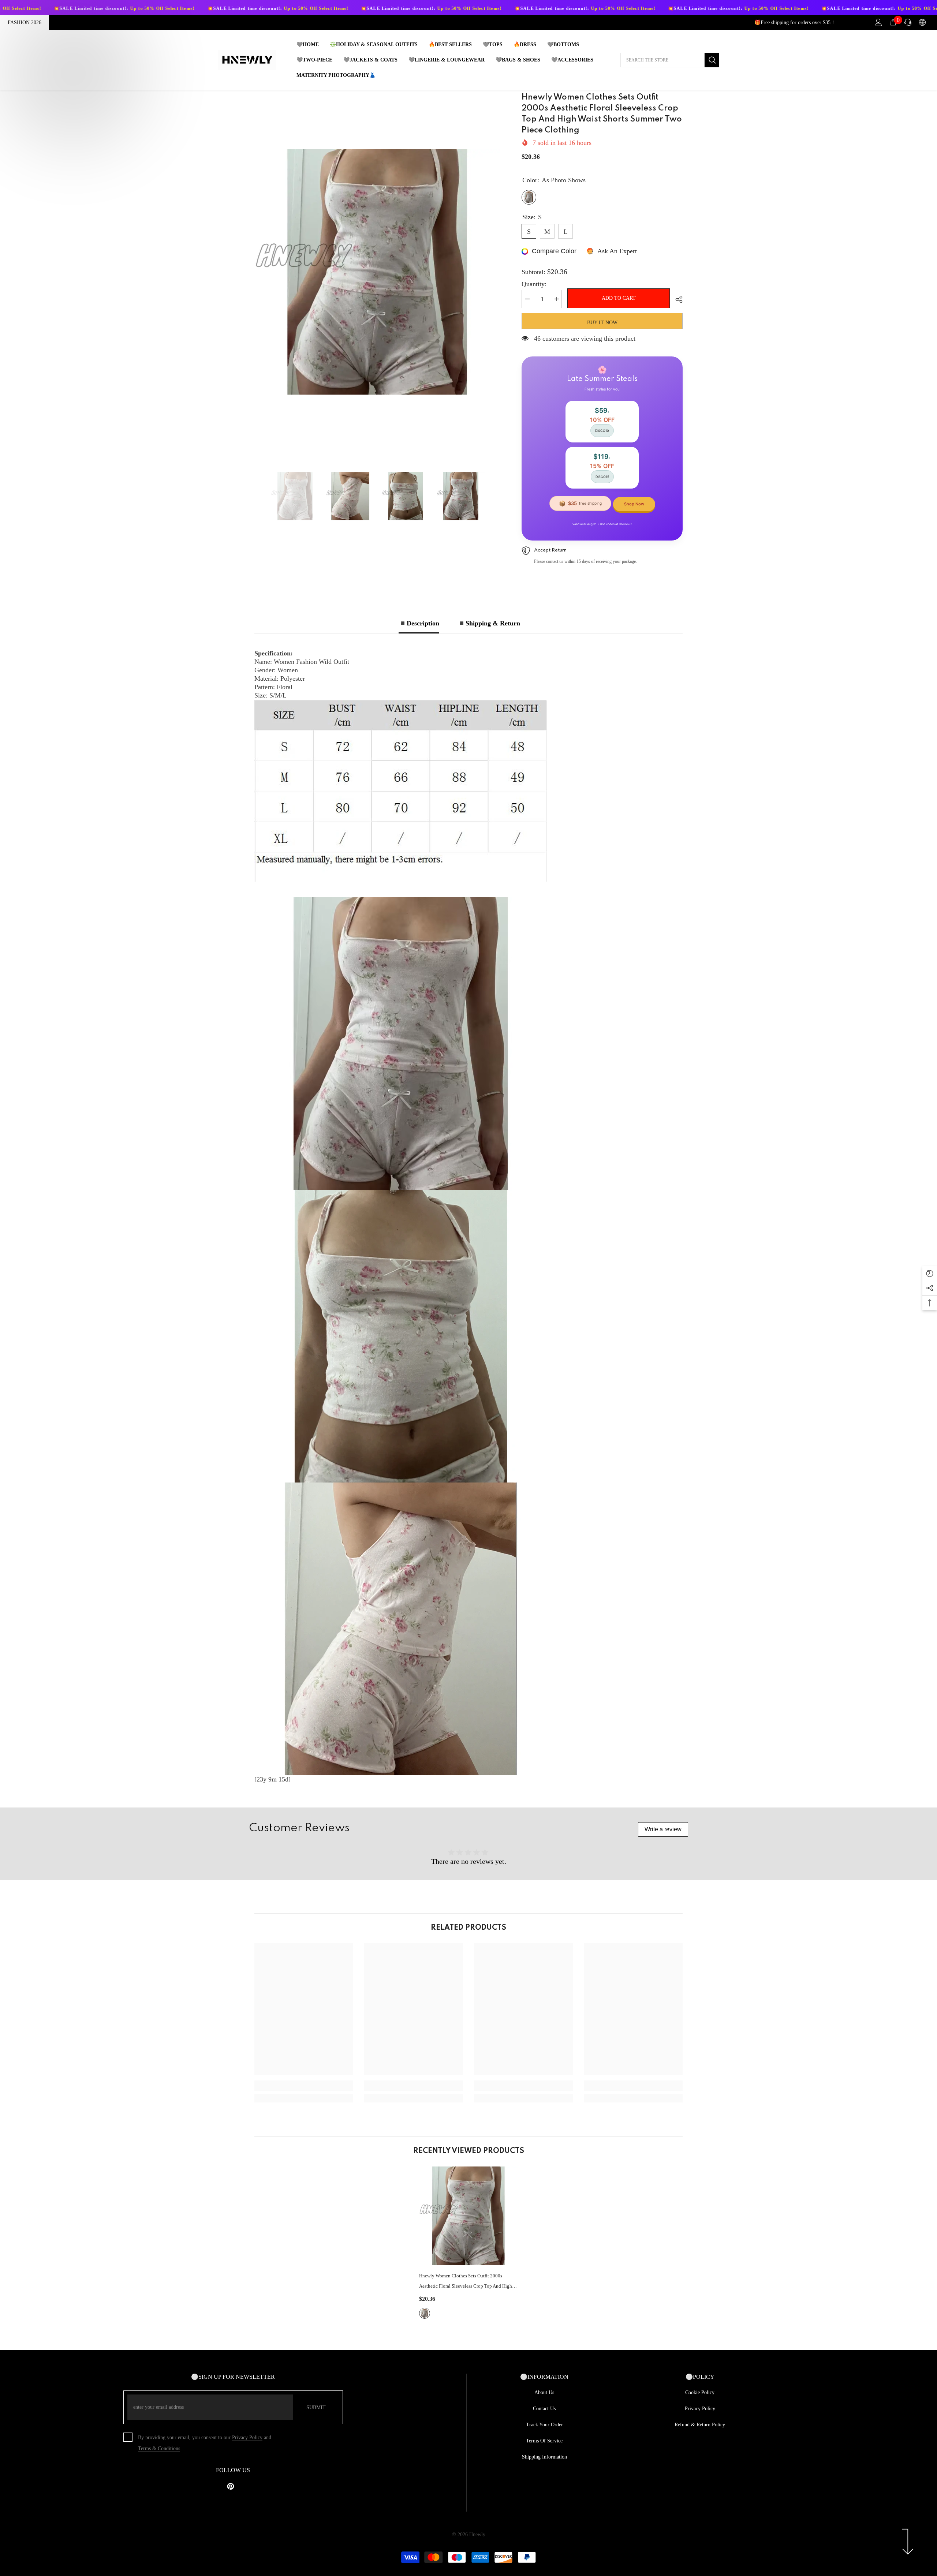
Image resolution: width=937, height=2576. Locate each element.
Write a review (663, 1829)
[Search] (670, 60)
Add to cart (619, 298)
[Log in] (878, 22)
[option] (377, 272)
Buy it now (602, 323)
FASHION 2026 (25, 23)
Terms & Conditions (159, 2448)
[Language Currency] (922, 22)
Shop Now (634, 504)
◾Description (419, 623)
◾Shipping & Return (489, 623)
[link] (304, 2086)
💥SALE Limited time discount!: (160, 8)
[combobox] (662, 60)
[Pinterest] (231, 2486)
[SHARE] (676, 299)
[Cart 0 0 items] (893, 22)
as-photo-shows (425, 2313)
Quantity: (534, 284)
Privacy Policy (247, 2437)
